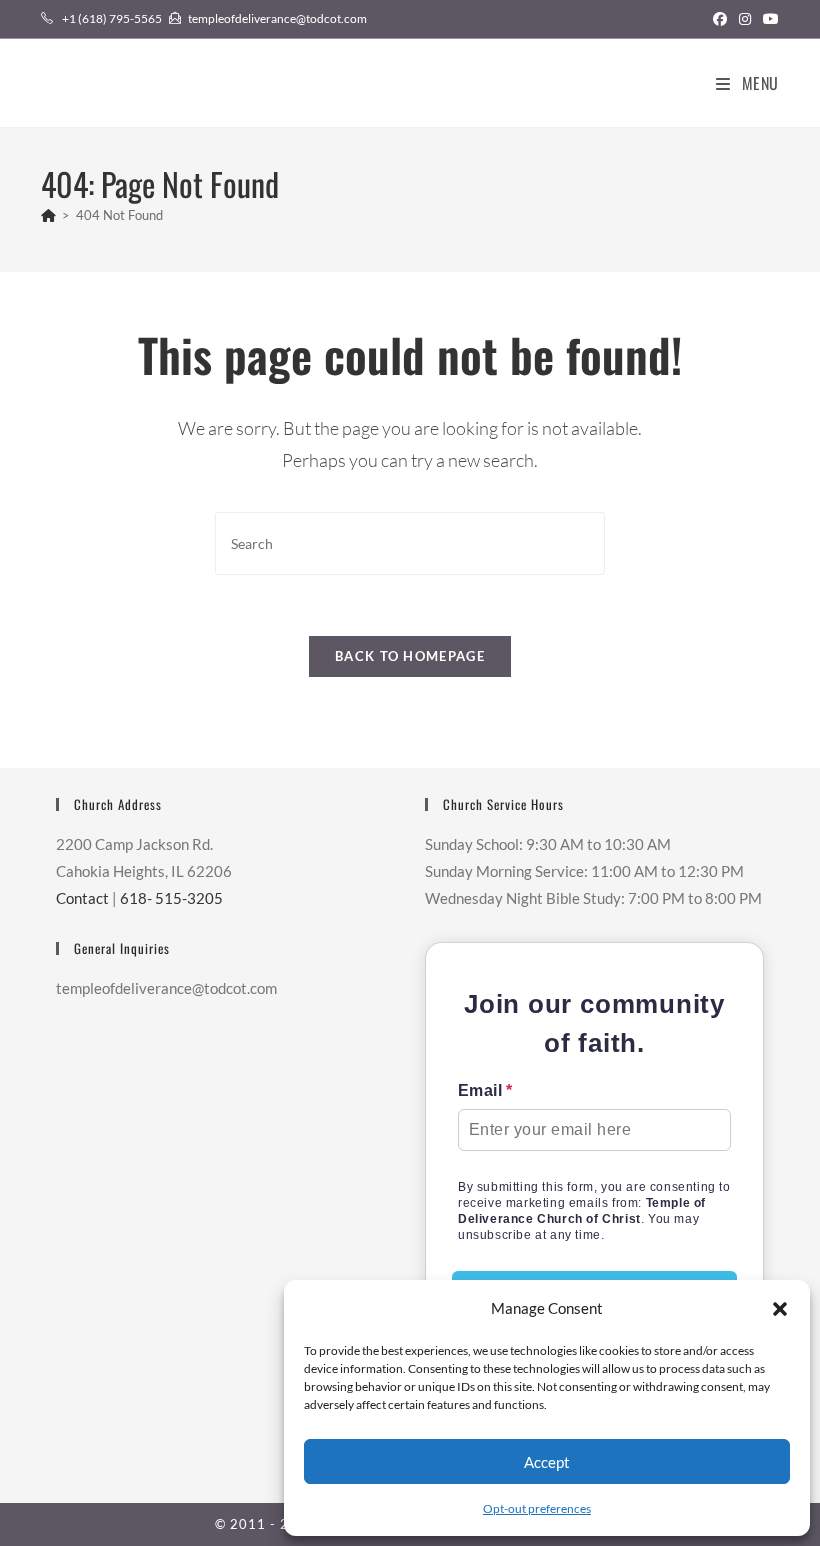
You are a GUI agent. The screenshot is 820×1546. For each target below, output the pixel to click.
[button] (780, 1309)
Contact (82, 898)
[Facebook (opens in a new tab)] (720, 19)
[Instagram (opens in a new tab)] (745, 19)
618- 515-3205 (171, 898)
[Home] (48, 215)
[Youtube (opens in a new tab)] (768, 19)
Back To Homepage (410, 656)
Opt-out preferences (537, 1508)
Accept (547, 1462)
